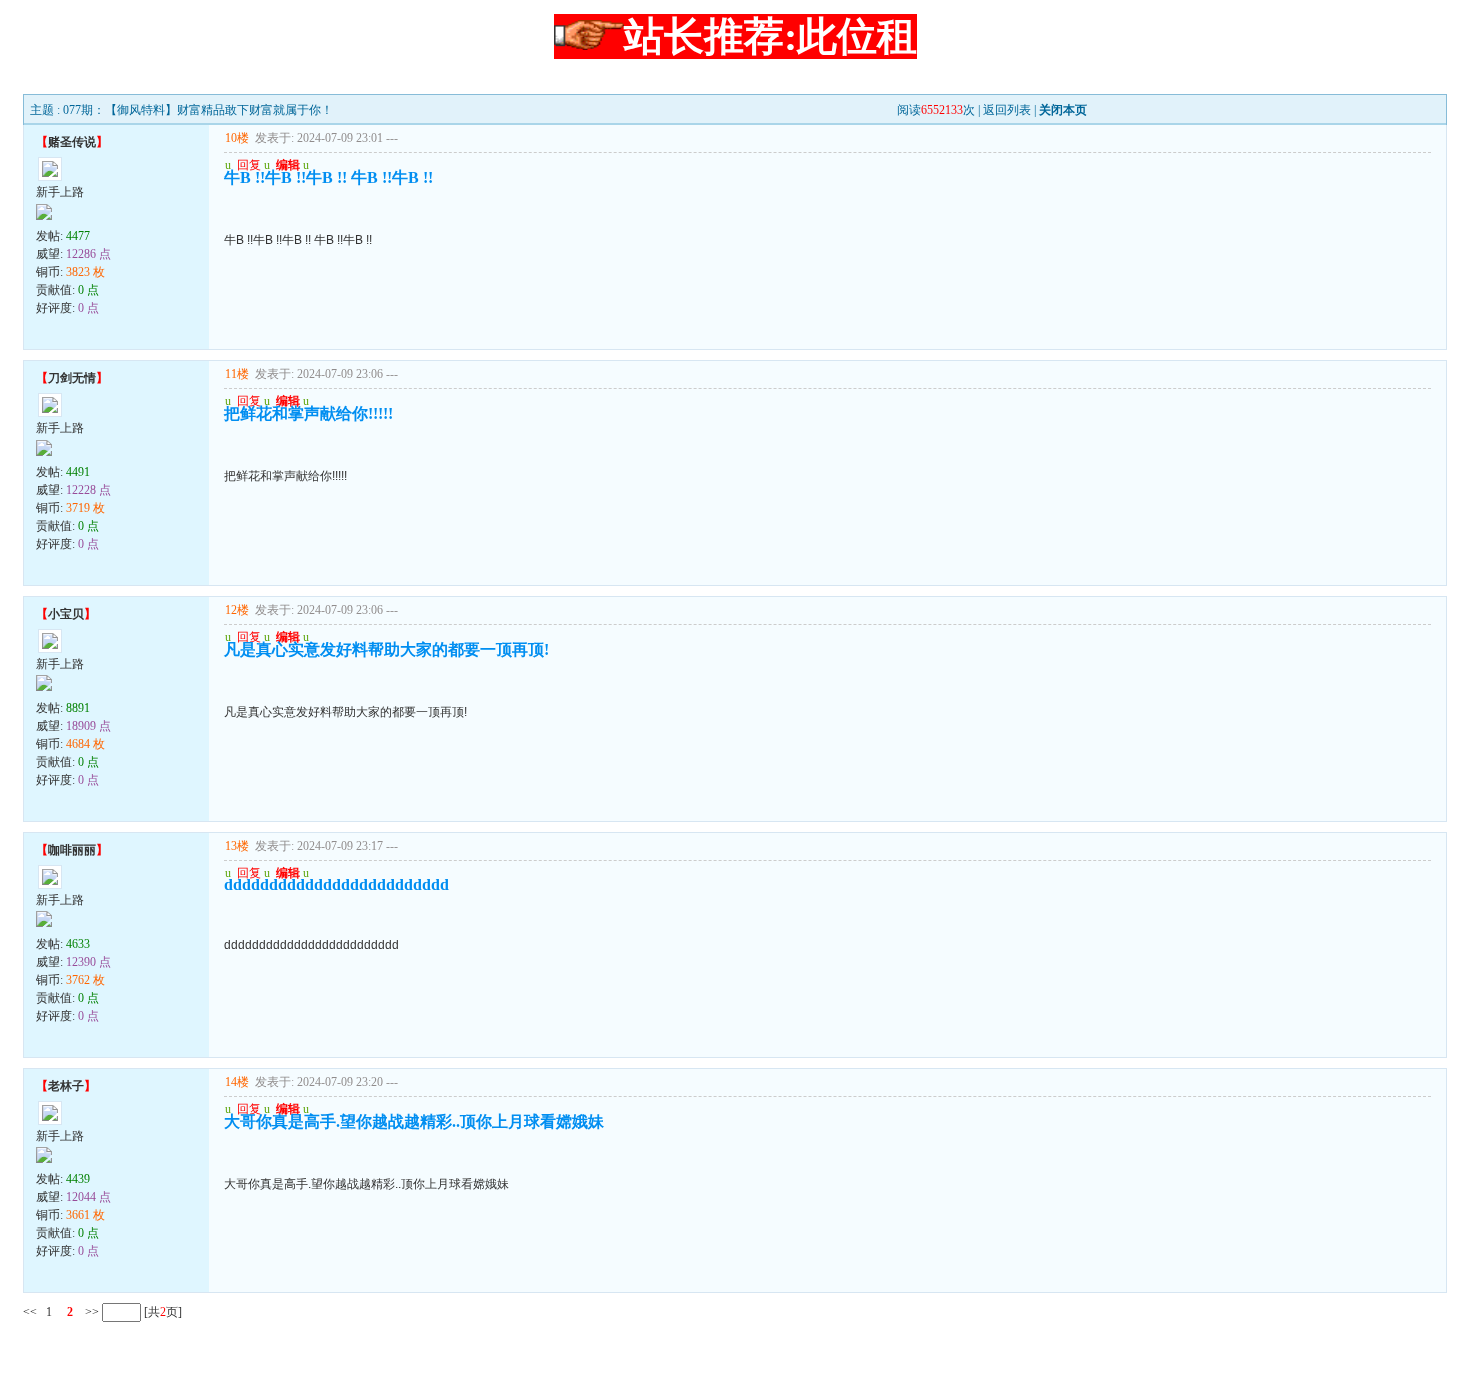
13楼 (237, 846)
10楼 (237, 138)
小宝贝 (66, 614)
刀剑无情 (72, 378)
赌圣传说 (72, 142)
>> (90, 1312)
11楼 (237, 374)
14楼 (237, 1082)
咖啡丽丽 (72, 850)
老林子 (66, 1086)
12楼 (237, 610)
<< (30, 1312)
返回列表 (1007, 110)
